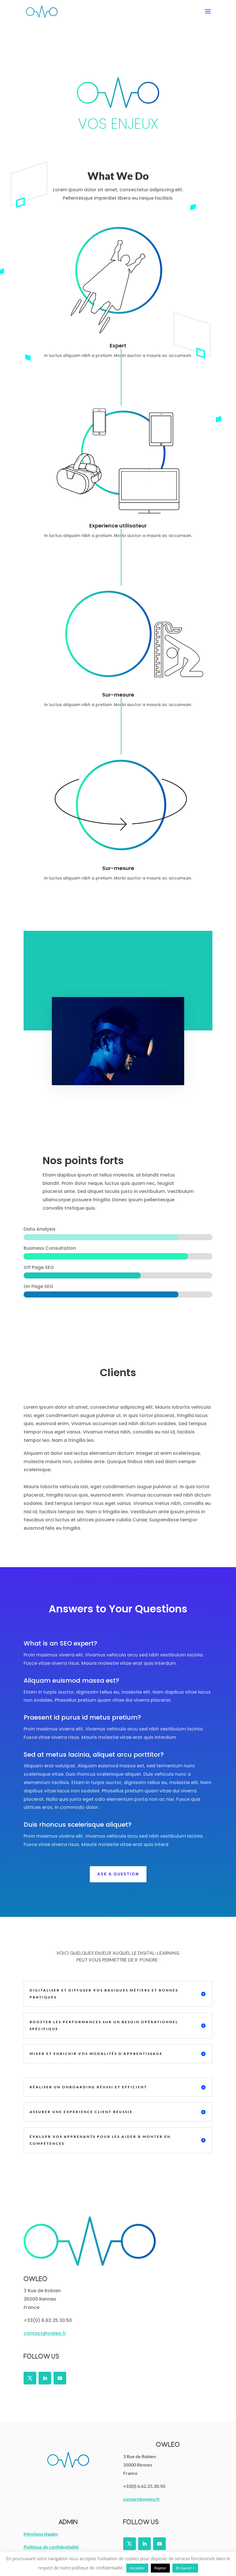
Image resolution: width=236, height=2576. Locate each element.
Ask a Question (118, 1874)
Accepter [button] (137, 2568)
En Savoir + (185, 2568)
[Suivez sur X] (30, 2378)
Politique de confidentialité (51, 2547)
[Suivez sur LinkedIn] (45, 2378)
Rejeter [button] (160, 2568)
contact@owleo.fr (45, 2333)
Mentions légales (41, 2534)
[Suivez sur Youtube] (60, 2378)
